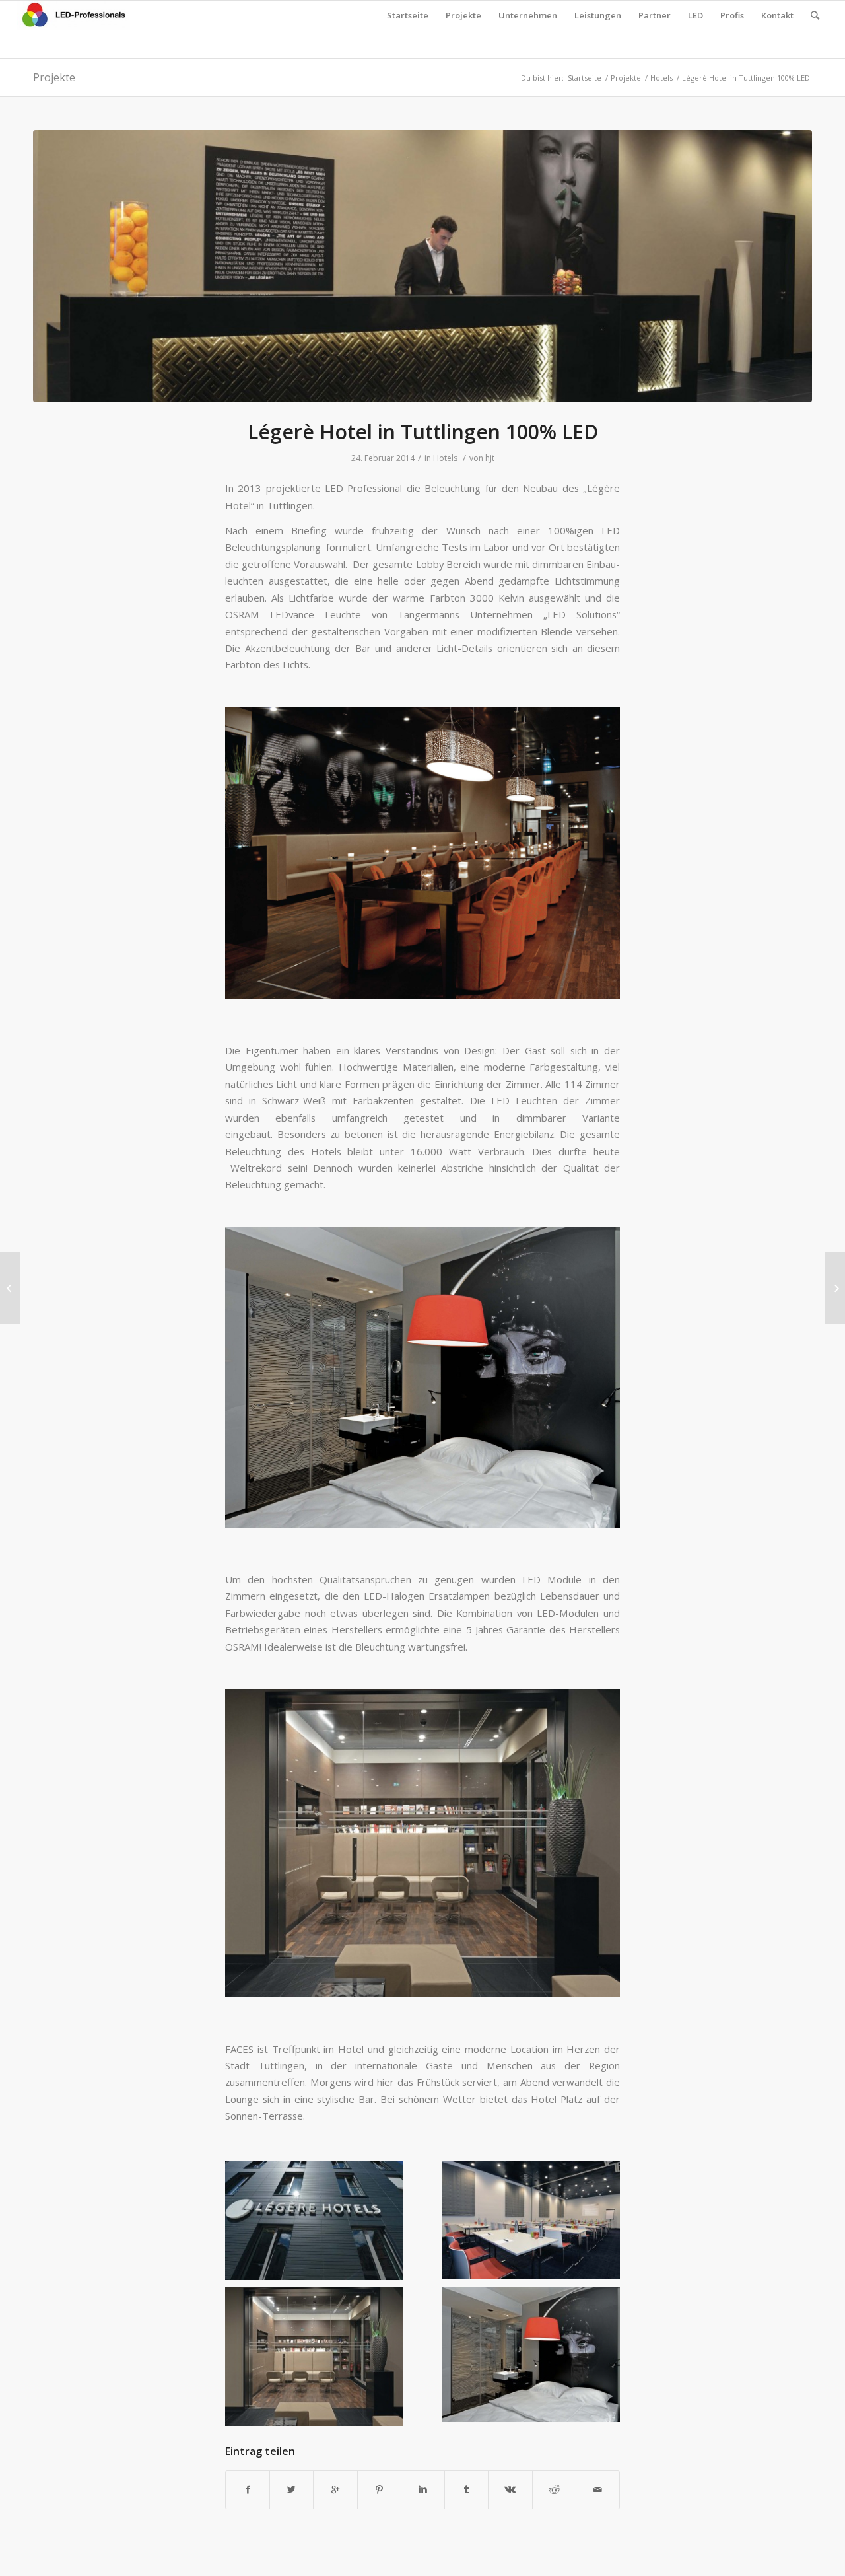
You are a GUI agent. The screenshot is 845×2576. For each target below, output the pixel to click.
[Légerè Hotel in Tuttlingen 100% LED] (422, 267)
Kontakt (777, 15)
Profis (732, 15)
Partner (655, 15)
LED (695, 15)
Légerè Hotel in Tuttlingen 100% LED (423, 432)
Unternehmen (528, 15)
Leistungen (598, 15)
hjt (490, 458)
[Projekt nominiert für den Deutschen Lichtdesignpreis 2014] (835, 1288)
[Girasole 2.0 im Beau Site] (10, 1288)
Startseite (408, 15)
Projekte (463, 15)
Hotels (661, 78)
